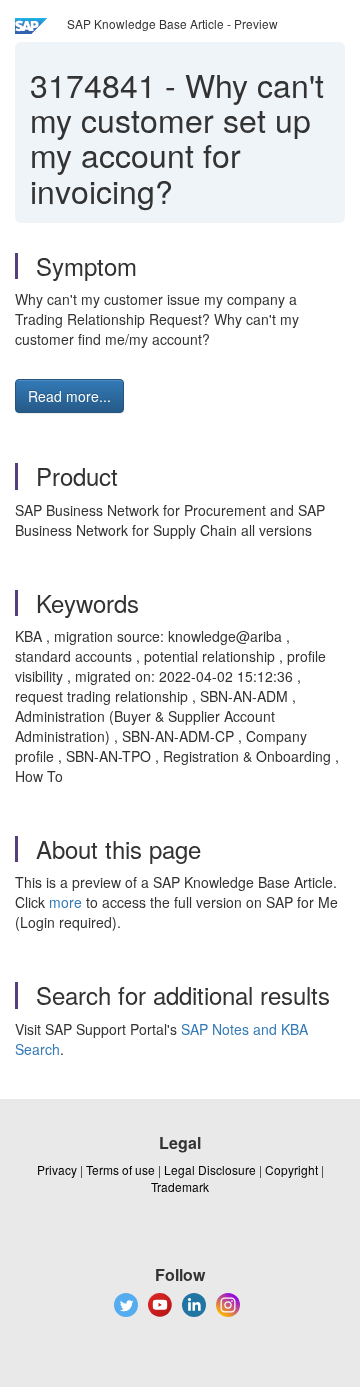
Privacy (57, 1169)
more (65, 902)
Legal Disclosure (210, 1169)
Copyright (291, 1169)
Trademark (180, 1186)
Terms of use (120, 1169)
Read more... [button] (69, 396)
